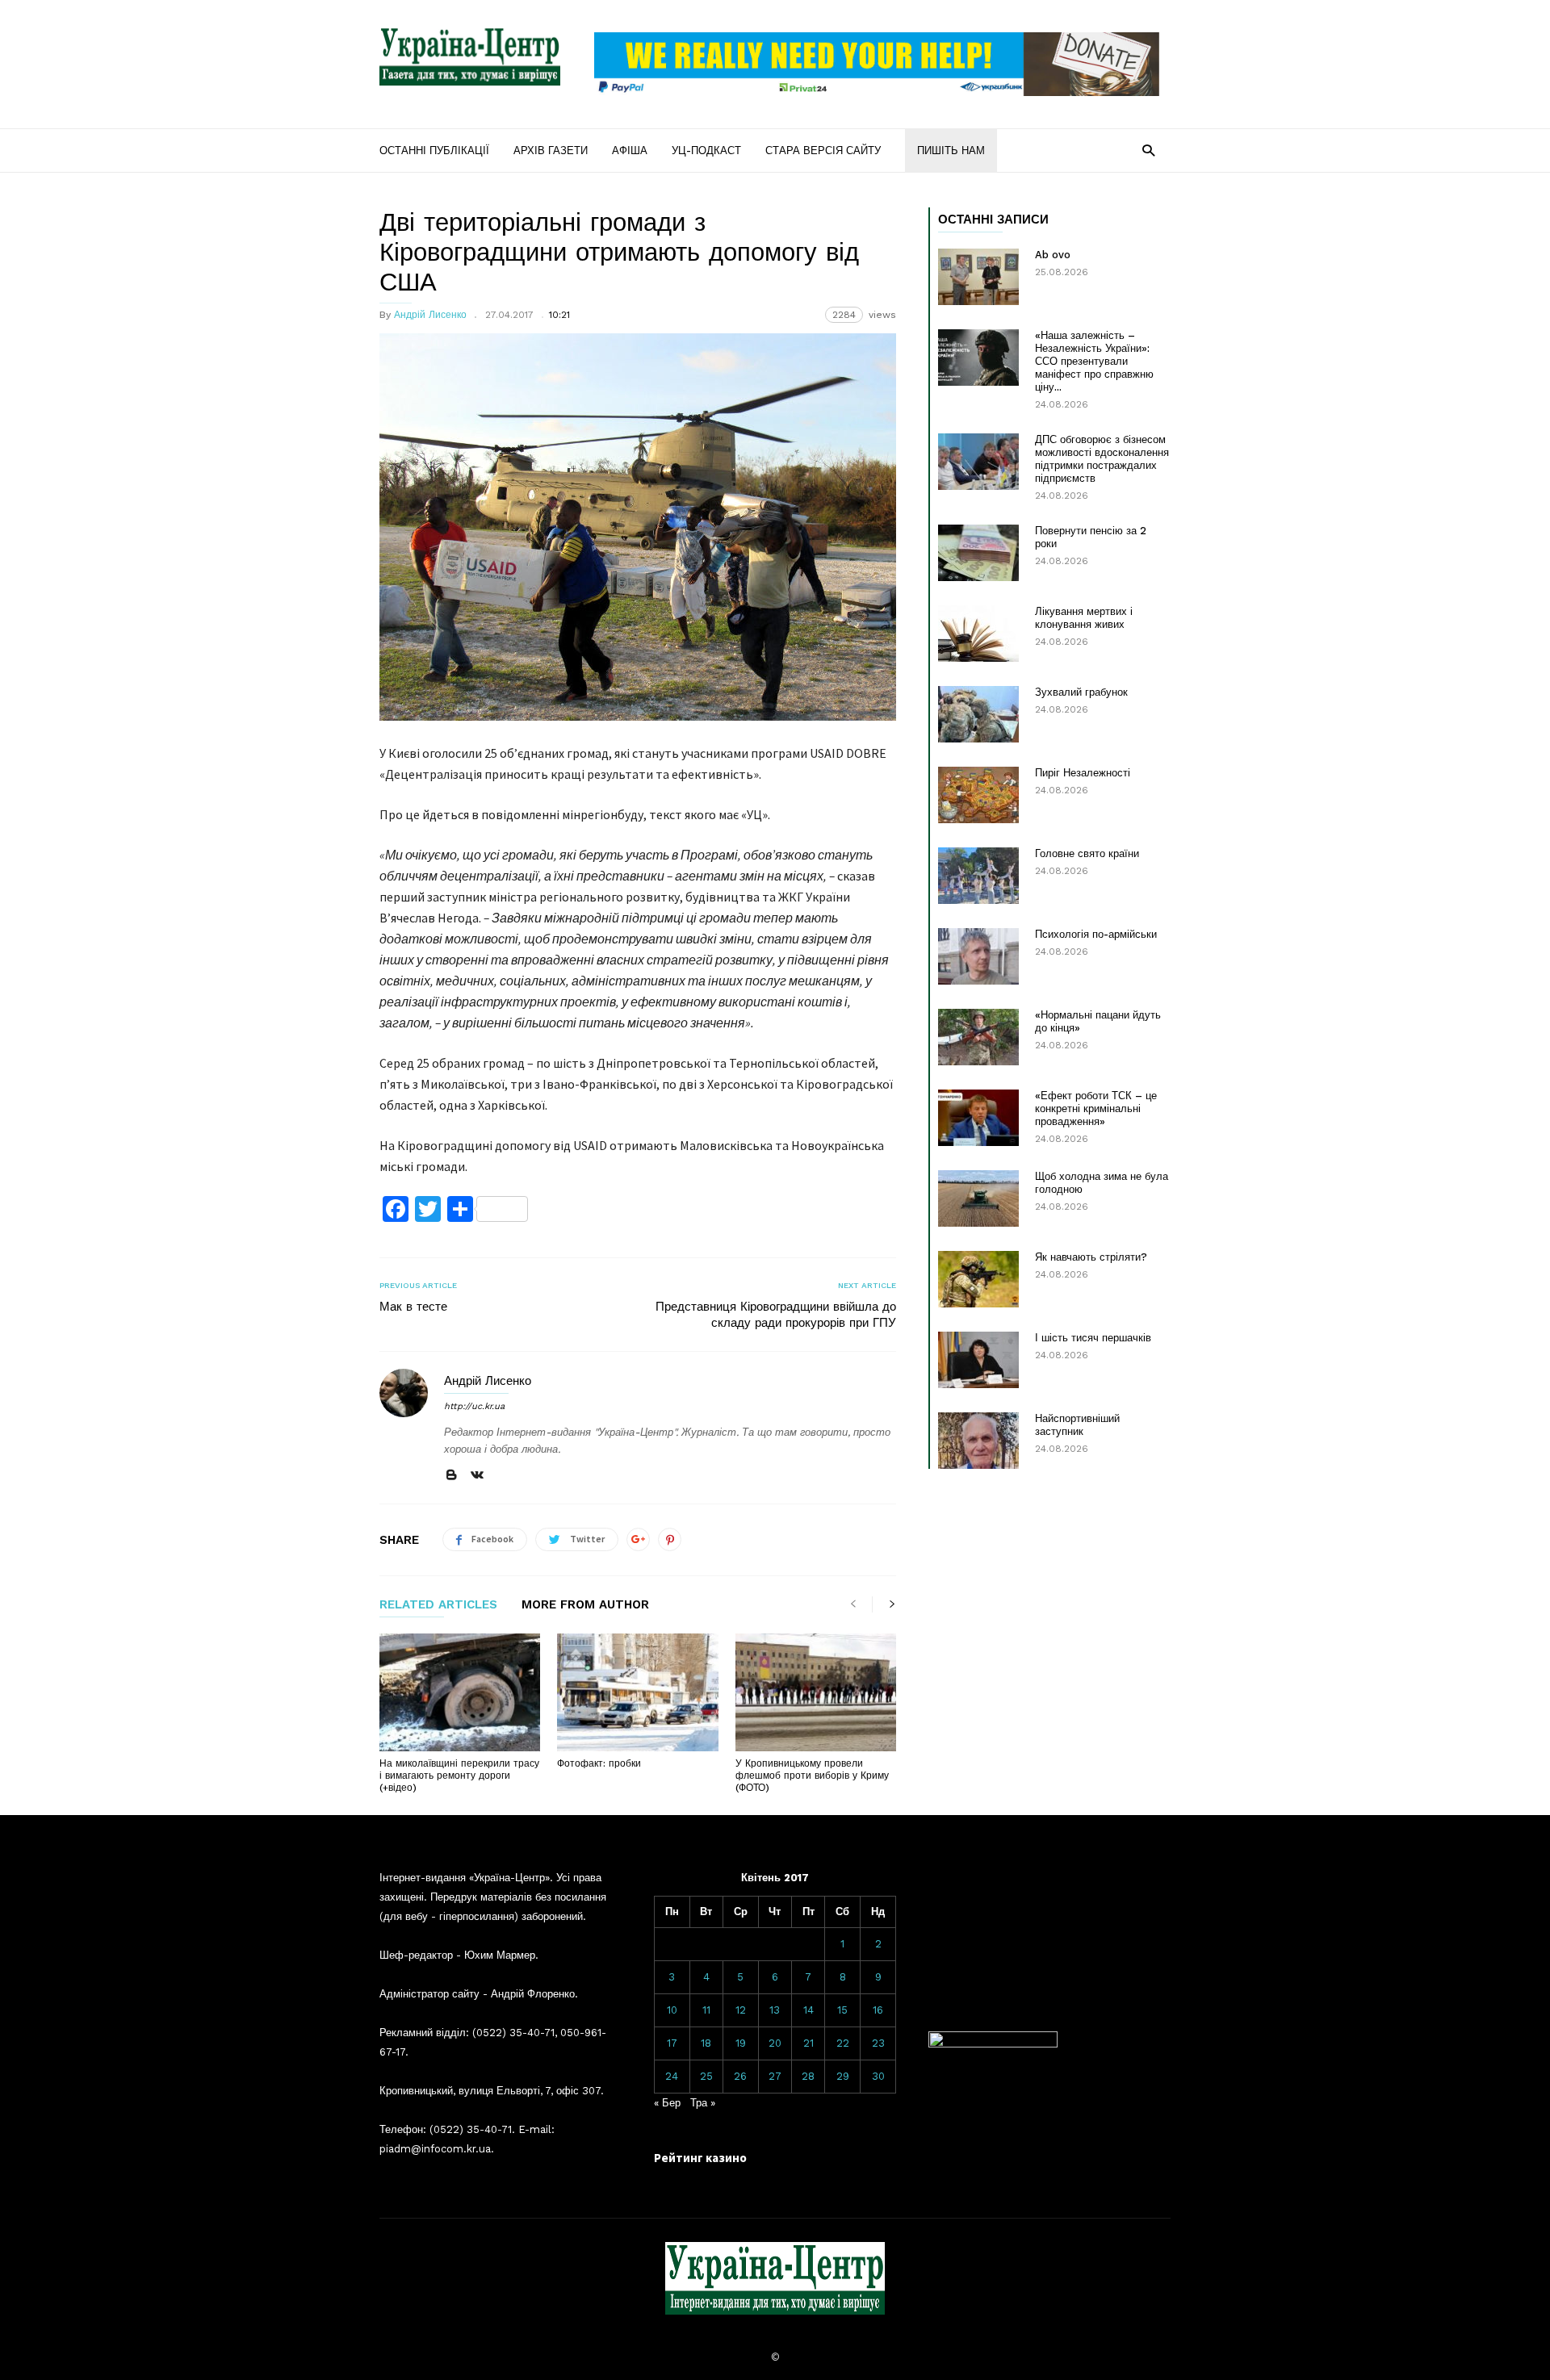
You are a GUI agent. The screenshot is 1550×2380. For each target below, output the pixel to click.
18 (706, 2043)
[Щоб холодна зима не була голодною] (978, 1198)
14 (809, 2010)
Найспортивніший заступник (1077, 1425)
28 (808, 2076)
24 (672, 2076)
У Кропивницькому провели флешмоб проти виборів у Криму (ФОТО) (812, 1776)
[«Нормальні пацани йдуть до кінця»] (978, 1037)
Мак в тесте (413, 1307)
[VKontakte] (477, 1476)
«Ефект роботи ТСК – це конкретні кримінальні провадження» (1096, 1108)
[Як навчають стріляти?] (978, 1279)
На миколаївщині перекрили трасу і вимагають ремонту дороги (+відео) (459, 1776)
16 (878, 2010)
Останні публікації (434, 151)
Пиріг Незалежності (1083, 773)
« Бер (667, 2103)
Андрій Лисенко (430, 315)
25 (706, 2076)
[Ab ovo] (978, 277)
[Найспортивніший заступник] (978, 1441)
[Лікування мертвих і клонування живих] (978, 634)
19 (741, 2043)
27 (775, 2076)
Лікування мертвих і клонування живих (1084, 618)
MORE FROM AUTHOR (585, 1605)
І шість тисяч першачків (1093, 1338)
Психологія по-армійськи (1096, 934)
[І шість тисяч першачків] (978, 1360)
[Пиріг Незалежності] (978, 795)
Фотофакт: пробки (599, 1763)
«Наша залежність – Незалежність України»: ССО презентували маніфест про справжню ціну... (1094, 361)
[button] (1148, 150)
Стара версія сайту (823, 151)
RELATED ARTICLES (438, 1605)
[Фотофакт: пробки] (637, 1692)
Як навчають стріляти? (1091, 1257)
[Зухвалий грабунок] (978, 714)
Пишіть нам (951, 151)
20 (775, 2043)
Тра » (703, 2103)
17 (672, 2043)
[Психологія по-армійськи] (978, 956)
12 (741, 2010)
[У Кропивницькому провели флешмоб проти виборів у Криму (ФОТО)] (816, 1692)
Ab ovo (1053, 255)
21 (809, 2043)
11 (706, 2010)
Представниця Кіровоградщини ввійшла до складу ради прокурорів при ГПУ (776, 1315)
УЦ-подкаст (706, 151)
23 (878, 2043)
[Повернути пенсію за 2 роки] (978, 553)
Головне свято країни (1087, 853)
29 (843, 2076)
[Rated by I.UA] (993, 2044)
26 (740, 2076)
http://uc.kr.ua (474, 1406)
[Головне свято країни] (978, 876)
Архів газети (551, 151)
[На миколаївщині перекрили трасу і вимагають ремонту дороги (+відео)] (460, 1692)
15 (842, 2010)
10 (672, 2010)
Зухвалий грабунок (1081, 692)
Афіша (630, 151)
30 (878, 2076)
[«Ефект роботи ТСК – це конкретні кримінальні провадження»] (978, 1118)
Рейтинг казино (700, 2158)
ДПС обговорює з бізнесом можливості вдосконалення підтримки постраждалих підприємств (1102, 459)
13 (775, 2010)
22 (843, 2043)
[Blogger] (451, 1476)
